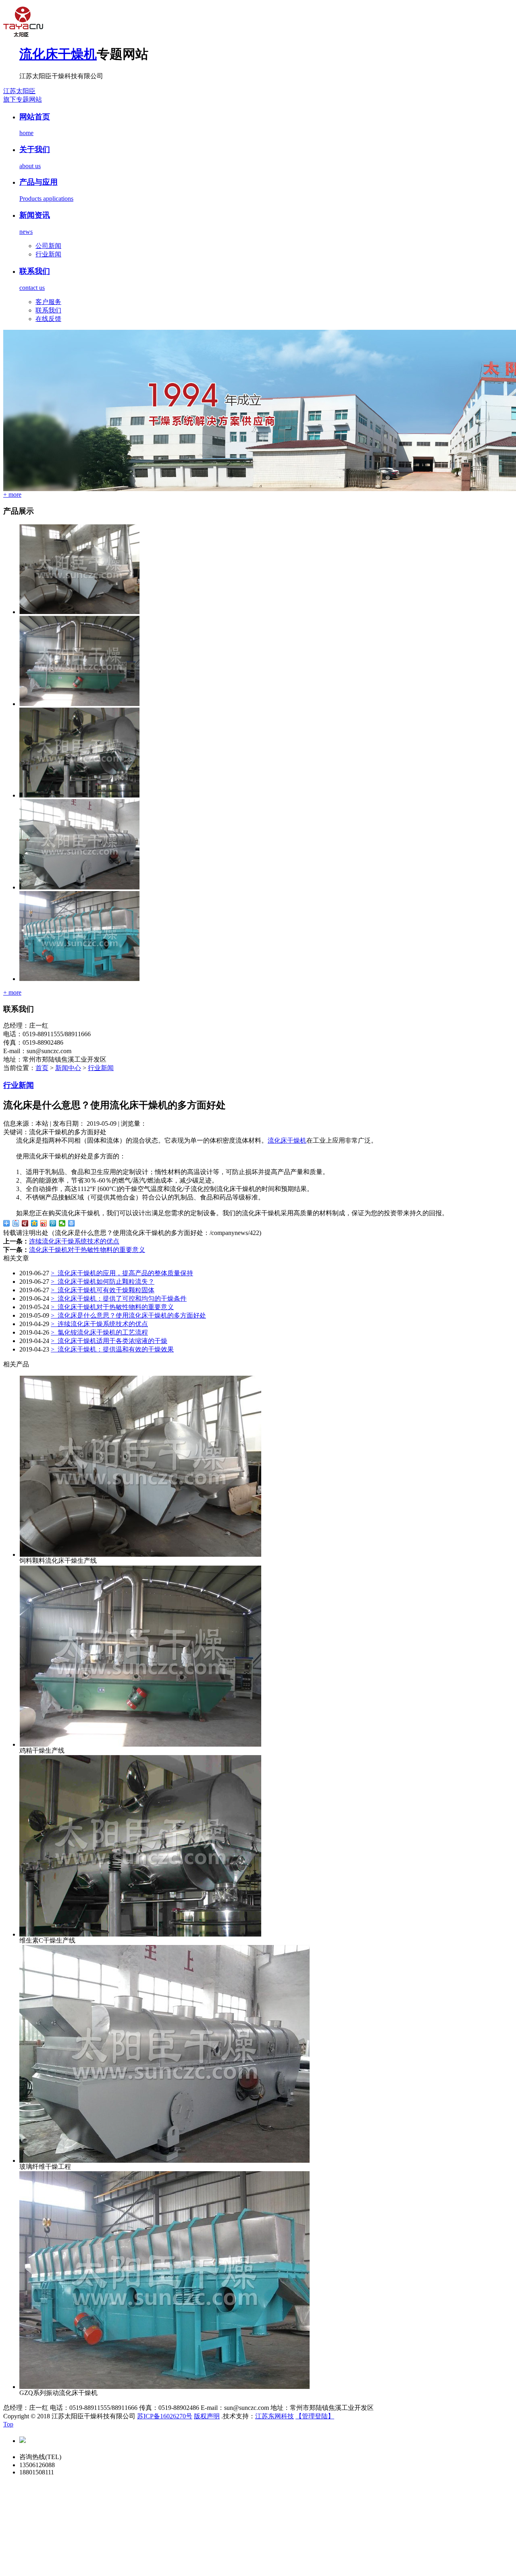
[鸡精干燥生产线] (79, 704)
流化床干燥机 (58, 54)
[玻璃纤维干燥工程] (79, 887)
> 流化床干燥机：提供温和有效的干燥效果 (112, 1349)
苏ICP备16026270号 (165, 2416)
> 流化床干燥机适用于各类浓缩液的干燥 (109, 1341)
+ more (12, 495)
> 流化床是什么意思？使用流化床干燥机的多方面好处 (128, 1315)
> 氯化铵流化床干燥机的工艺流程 (99, 1332)
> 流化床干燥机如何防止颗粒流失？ (103, 1282)
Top (8, 2424)
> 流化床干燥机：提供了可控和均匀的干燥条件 (119, 1298)
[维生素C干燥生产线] (79, 795)
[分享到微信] (62, 1223)
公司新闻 (48, 246)
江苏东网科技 (275, 2416)
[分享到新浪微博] (44, 1223)
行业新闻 (48, 254)
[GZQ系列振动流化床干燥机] (79, 979)
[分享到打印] (72, 1223)
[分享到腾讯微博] (53, 1223)
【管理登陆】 (315, 2416)
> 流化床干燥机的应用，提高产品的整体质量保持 (122, 1273)
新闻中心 (68, 1068)
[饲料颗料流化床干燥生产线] (79, 612)
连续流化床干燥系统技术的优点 (74, 1241)
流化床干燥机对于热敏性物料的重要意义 (87, 1250)
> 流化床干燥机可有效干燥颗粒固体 (103, 1290)
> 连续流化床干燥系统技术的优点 (99, 1324)
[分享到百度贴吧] (16, 1223)
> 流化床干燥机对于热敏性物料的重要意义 (112, 1307)
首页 (42, 1068)
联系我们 (48, 310)
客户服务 (48, 302)
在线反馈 (48, 319)
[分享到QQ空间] (34, 1223)
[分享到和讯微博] (25, 1223)
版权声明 (207, 2416)
